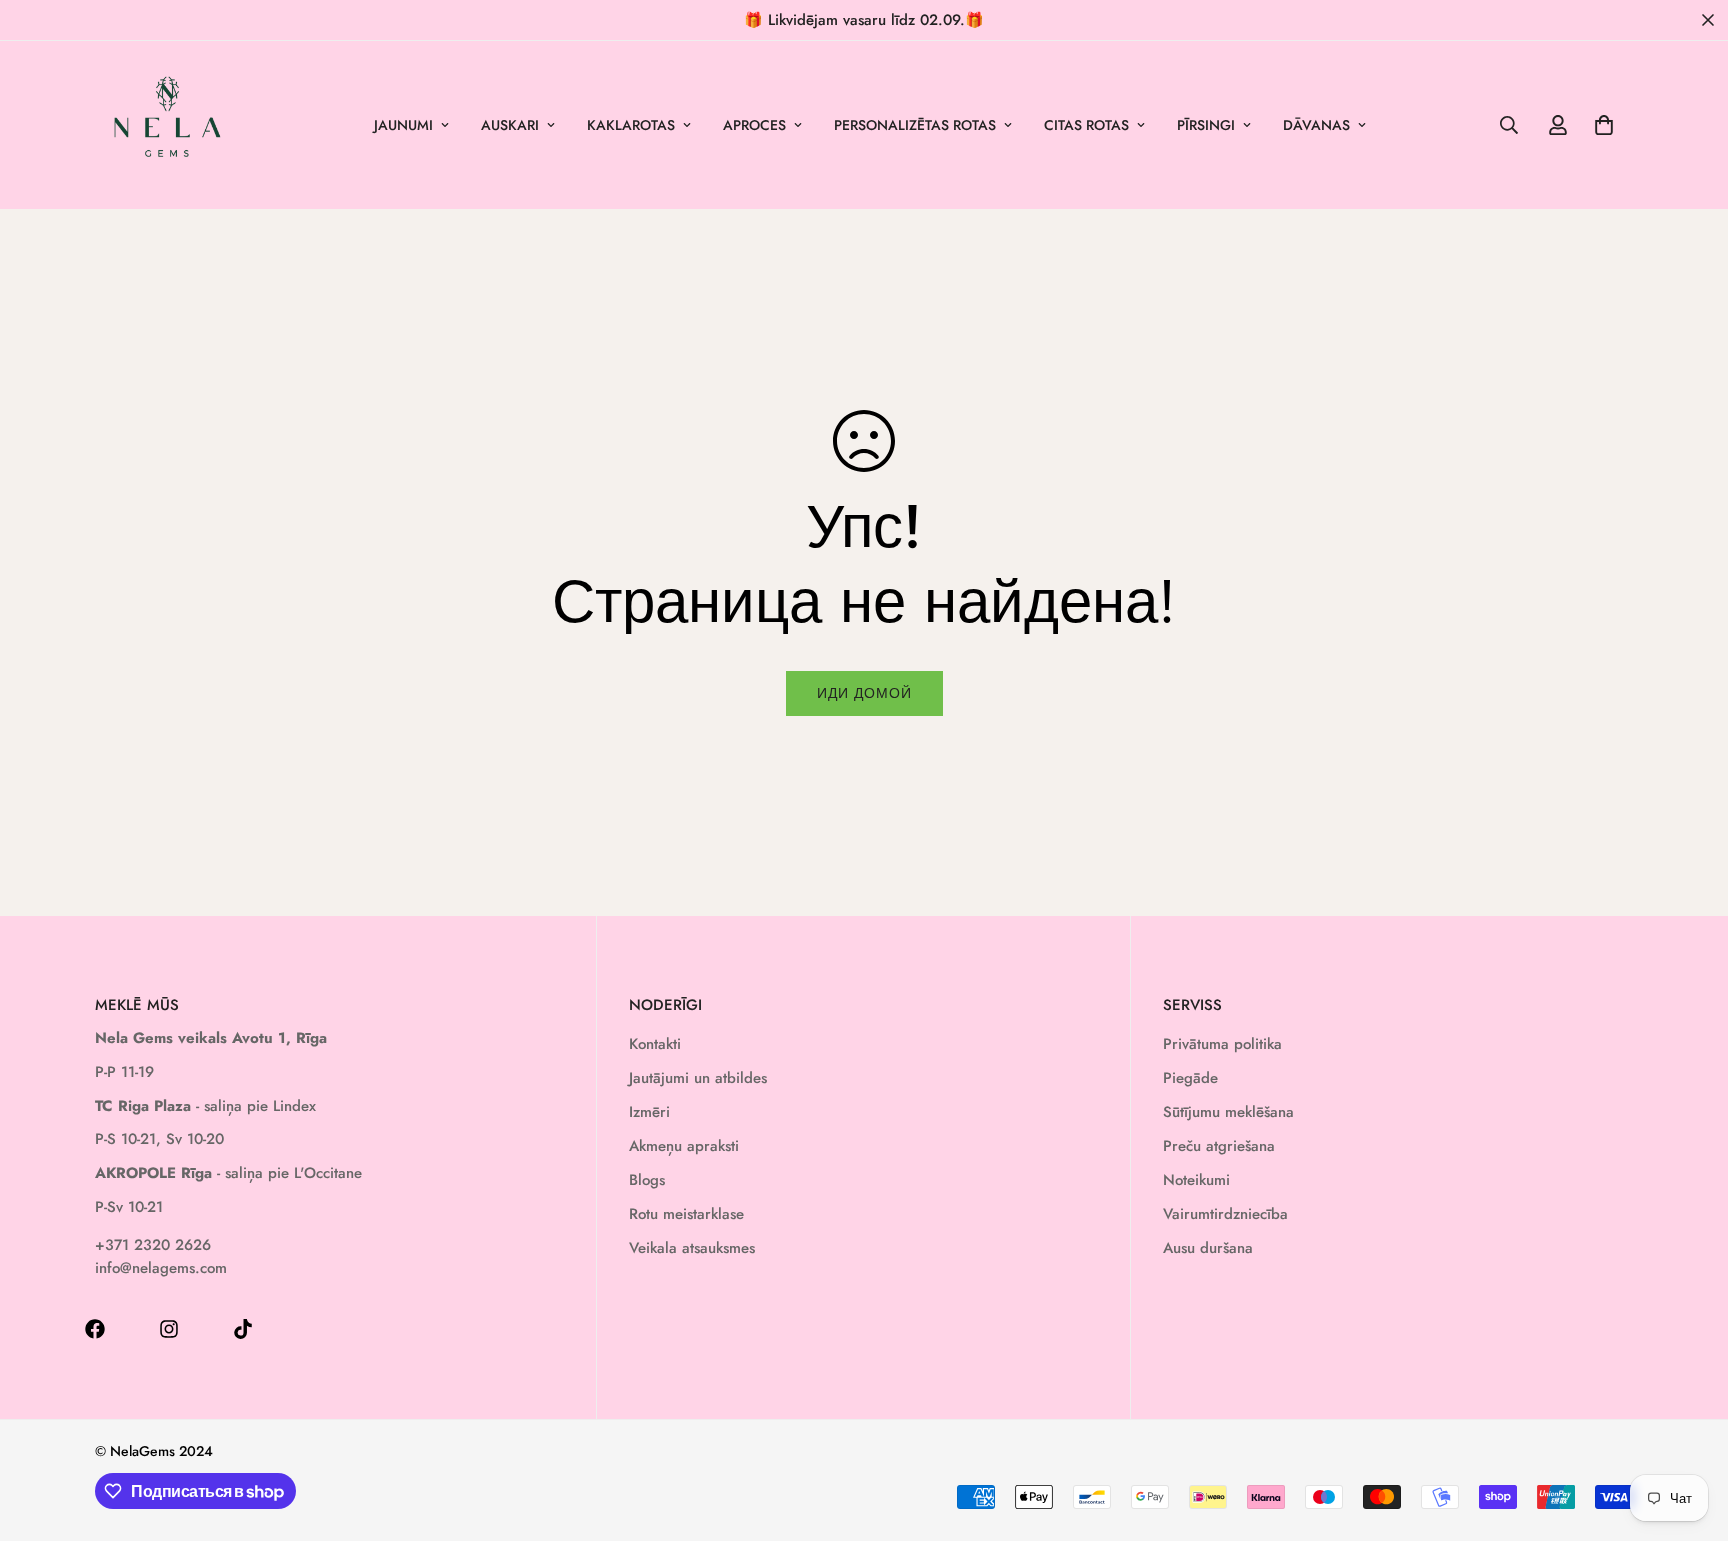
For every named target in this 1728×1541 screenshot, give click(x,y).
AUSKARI (510, 125)
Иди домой (864, 693)
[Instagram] (169, 1329)
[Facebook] (95, 1329)
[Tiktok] (243, 1329)
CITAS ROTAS (1086, 125)
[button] (1604, 125)
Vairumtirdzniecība (1225, 1214)
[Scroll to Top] (1689, 1432)
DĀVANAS (1316, 125)
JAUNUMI (403, 125)
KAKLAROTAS (631, 125)
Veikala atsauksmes (692, 1248)
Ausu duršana (1208, 1248)
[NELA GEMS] (167, 125)
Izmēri (649, 1112)
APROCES (754, 125)
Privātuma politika (1222, 1044)
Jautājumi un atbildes (698, 1078)
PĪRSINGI (1206, 125)
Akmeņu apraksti (684, 1146)
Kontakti (655, 1044)
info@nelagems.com (161, 1268)
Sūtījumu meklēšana (1228, 1112)
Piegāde (1190, 1078)
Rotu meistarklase (686, 1214)
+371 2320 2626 (153, 1245)
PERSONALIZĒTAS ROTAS (915, 125)
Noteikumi (1196, 1180)
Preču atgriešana (1219, 1146)
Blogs (647, 1180)
